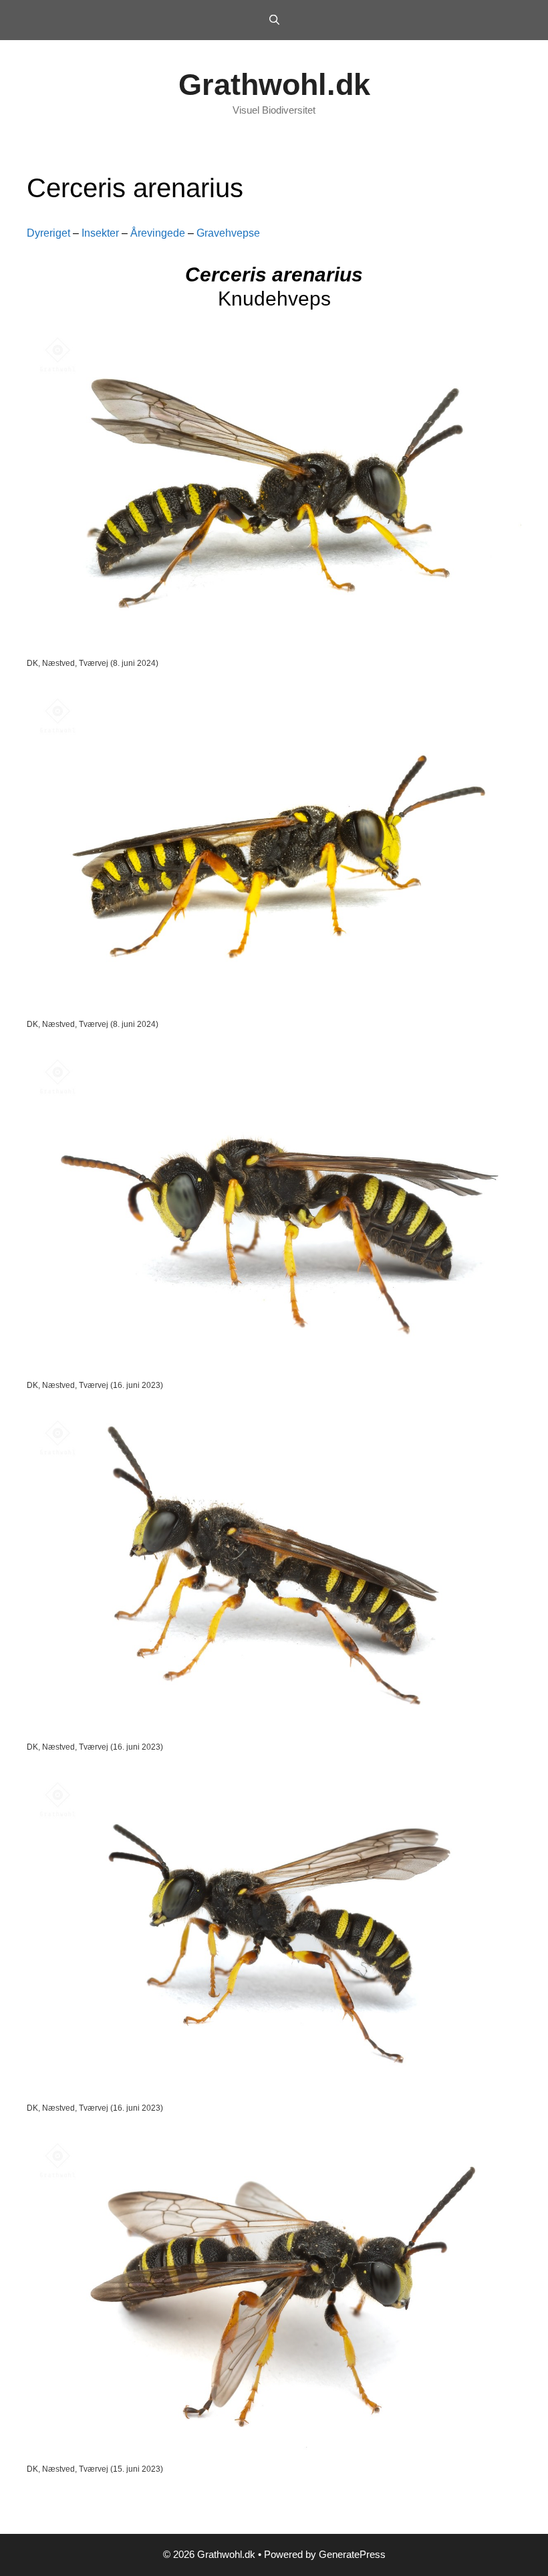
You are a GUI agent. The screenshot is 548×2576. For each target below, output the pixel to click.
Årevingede (158, 233)
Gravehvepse (228, 233)
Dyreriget (48, 233)
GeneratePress (352, 2554)
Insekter (100, 233)
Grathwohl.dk (274, 85)
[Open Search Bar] (274, 20)
